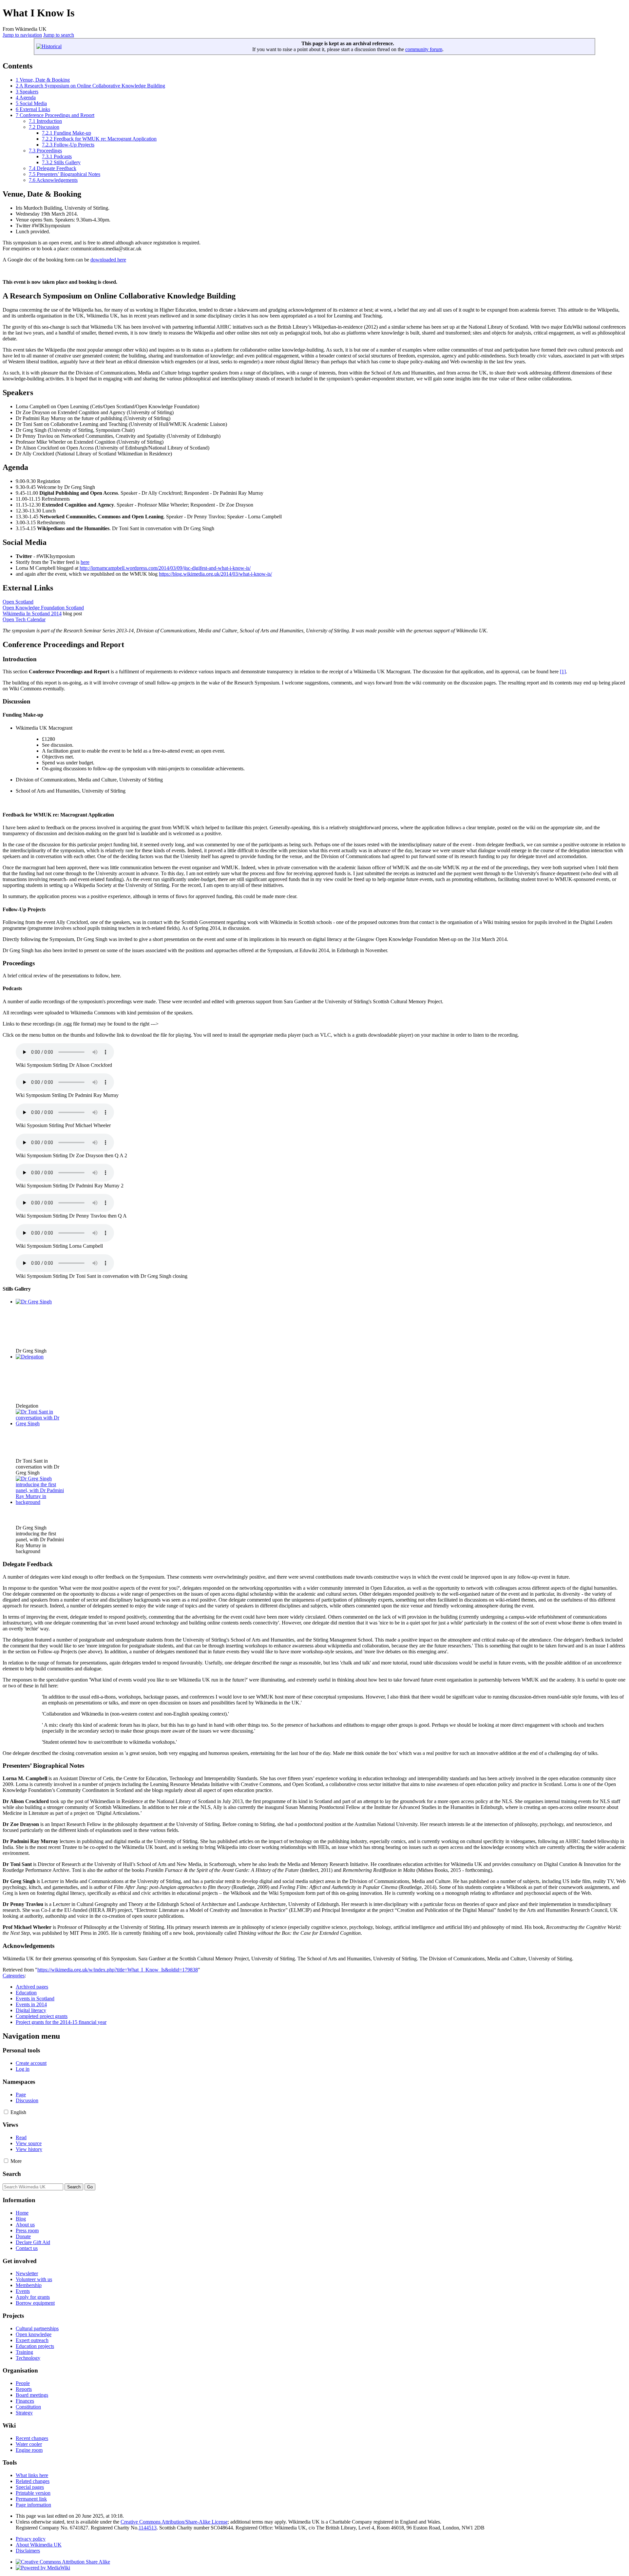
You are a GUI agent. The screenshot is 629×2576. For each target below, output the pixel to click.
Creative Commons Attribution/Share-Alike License (174, 2522)
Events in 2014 (31, 2004)
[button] (6, 2112)
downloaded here (108, 260)
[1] (563, 672)
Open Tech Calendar (24, 619)
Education (26, 1993)
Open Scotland (18, 602)
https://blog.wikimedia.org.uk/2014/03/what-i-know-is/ (215, 574)
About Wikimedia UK (39, 2545)
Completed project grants (42, 2016)
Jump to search (59, 35)
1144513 (148, 2528)
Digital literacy (31, 2010)
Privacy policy (31, 2539)
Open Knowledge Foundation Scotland (43, 608)
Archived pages (32, 1987)
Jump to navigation (22, 35)
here (85, 562)
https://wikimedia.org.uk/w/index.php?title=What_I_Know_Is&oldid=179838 (118, 1970)
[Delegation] (30, 1357)
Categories (14, 1976)
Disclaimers (28, 2551)
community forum (424, 49)
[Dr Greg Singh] (34, 1302)
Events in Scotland (35, 1999)
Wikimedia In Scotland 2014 (32, 614)
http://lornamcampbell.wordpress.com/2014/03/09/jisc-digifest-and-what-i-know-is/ (165, 568)
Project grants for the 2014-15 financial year (61, 2022)
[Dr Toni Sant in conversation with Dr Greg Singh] (40, 1423)
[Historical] (49, 46)
